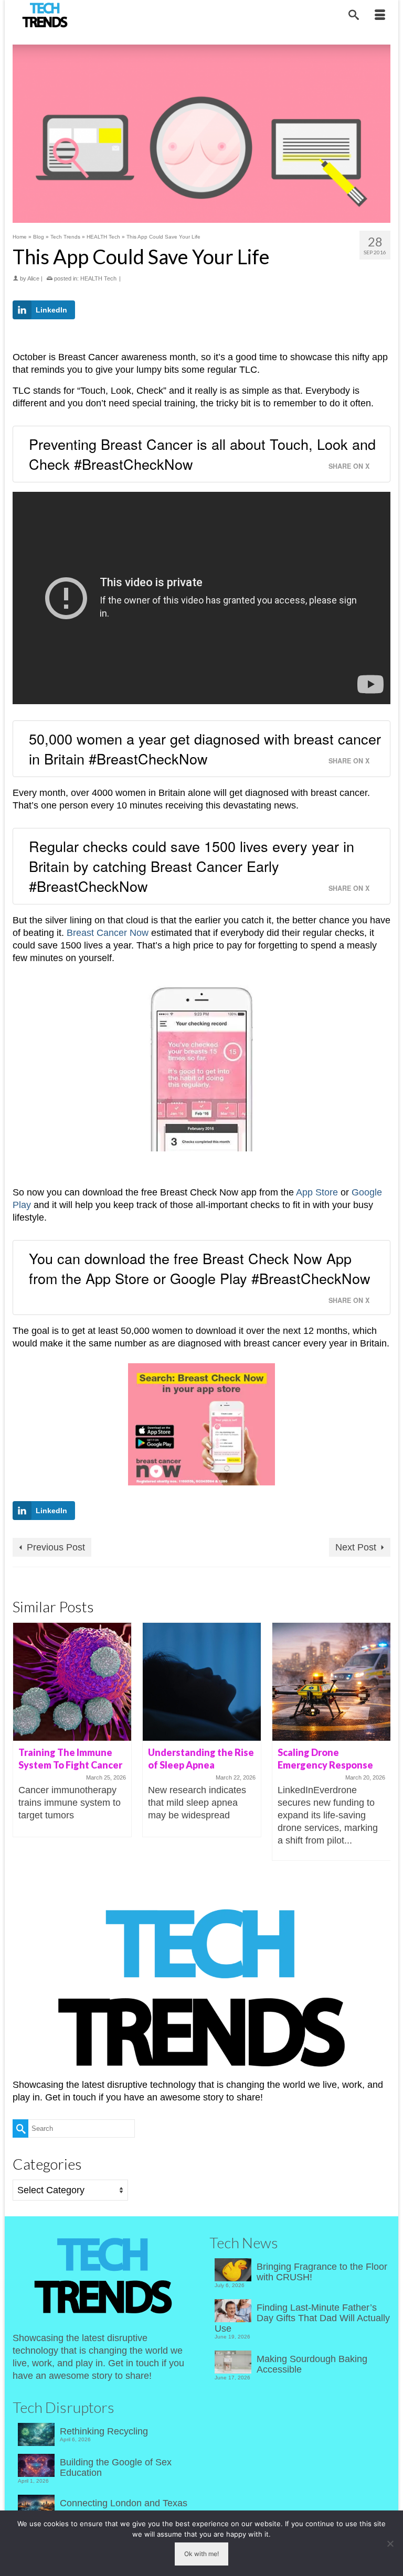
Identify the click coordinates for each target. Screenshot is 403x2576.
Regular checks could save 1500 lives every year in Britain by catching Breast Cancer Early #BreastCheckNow (192, 866)
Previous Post (56, 1547)
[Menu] (380, 16)
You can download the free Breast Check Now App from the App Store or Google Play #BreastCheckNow (200, 1268)
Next (381, 1742)
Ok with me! (201, 2554)
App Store (317, 1192)
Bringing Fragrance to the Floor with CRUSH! (322, 2272)
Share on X (349, 466)
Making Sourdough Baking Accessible (312, 2364)
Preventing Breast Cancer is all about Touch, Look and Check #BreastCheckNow (202, 454)
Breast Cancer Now (108, 933)
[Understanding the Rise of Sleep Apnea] (202, 1682)
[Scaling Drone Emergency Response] (331, 1682)
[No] (390, 2543)
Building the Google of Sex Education (116, 2467)
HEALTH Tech (98, 278)
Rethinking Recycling (104, 2431)
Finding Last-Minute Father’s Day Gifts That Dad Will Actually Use (302, 2318)
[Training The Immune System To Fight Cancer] (72, 1682)
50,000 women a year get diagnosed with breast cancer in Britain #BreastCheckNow (205, 748)
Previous (22, 1742)
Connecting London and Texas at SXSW (124, 2508)
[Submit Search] (20, 2128)
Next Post (356, 1547)
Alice (33, 278)
